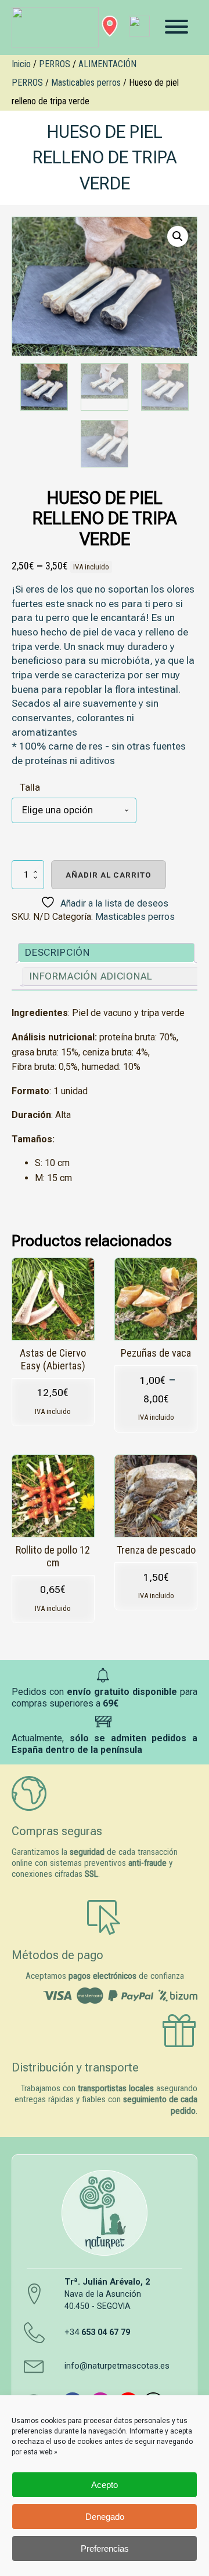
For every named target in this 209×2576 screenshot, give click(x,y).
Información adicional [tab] (91, 976)
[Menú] (176, 27)
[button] (178, 236)
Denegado (105, 2517)
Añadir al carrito (109, 875)
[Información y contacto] (110, 26)
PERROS (55, 64)
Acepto (105, 2485)
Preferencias (105, 2548)
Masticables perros (86, 83)
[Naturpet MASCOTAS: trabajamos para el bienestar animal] (48, 28)
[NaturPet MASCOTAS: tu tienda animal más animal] (105, 2213)
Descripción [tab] (57, 952)
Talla (30, 787)
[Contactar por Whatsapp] (139, 26)
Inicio (21, 64)
